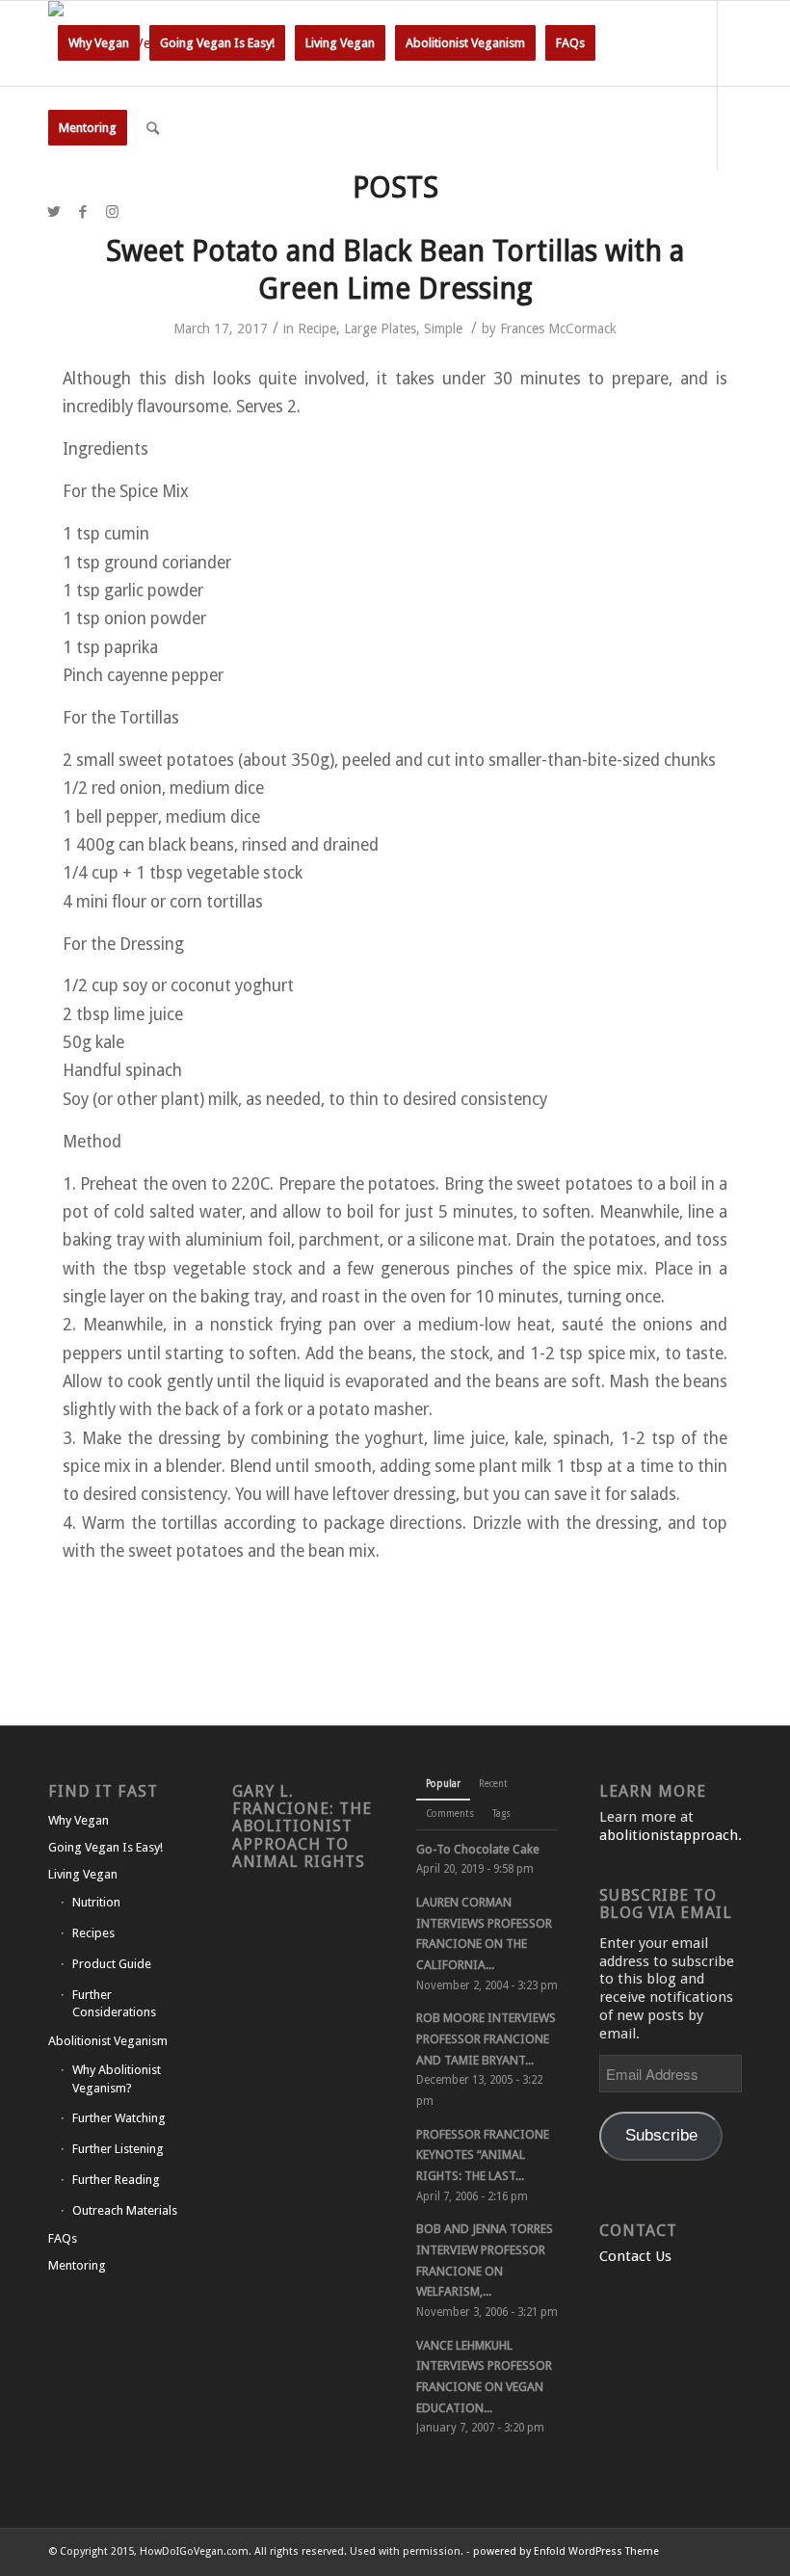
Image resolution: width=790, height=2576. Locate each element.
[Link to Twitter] (54, 212)
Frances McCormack (558, 329)
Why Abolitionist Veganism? (117, 2079)
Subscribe (661, 2135)
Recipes (93, 1933)
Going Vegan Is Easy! (105, 1847)
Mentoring (77, 2265)
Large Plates (380, 329)
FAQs (63, 2238)
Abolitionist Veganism (108, 2041)
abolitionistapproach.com (685, 1835)
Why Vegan (79, 1820)
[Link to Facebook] (83, 212)
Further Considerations (114, 2004)
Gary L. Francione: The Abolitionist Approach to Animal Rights (302, 1827)
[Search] (153, 128)
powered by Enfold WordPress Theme (566, 2551)
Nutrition (96, 1902)
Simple (443, 329)
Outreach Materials (125, 2210)
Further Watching (119, 2118)
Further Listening (118, 2149)
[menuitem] (99, 43)
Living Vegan (83, 1874)
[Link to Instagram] (112, 212)
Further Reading (116, 2180)
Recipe (317, 329)
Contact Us (635, 2256)
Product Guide (112, 1964)
